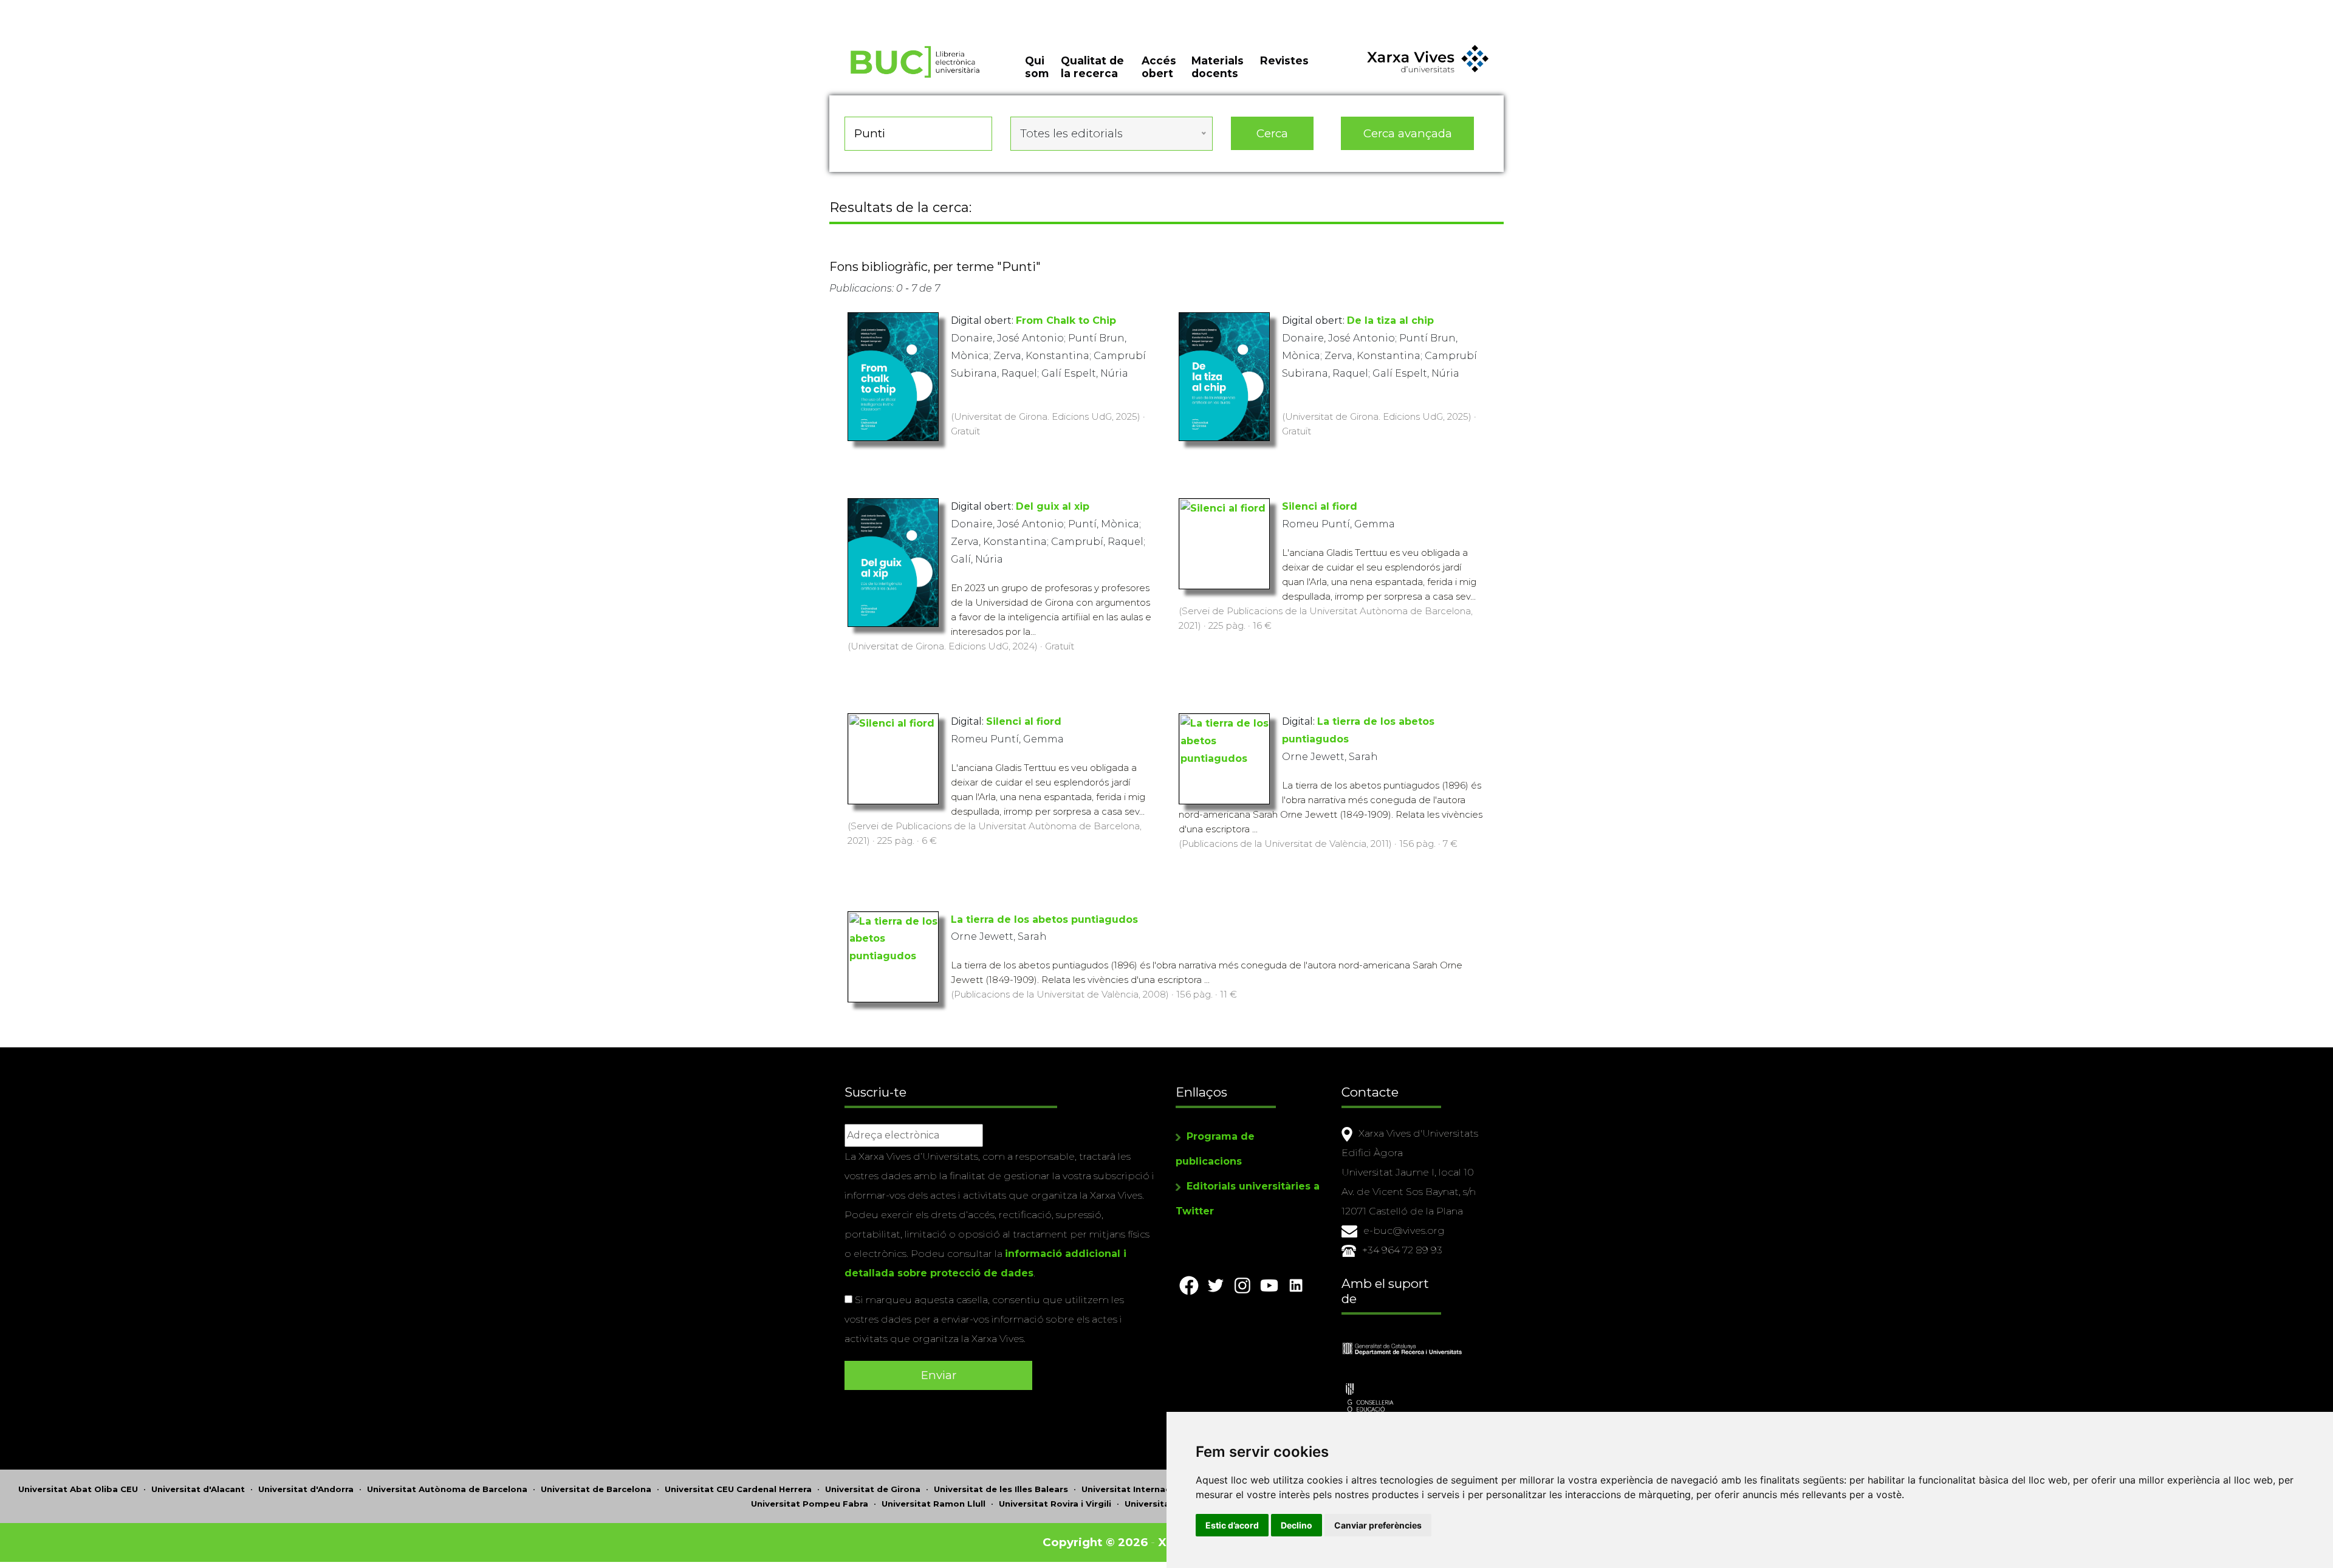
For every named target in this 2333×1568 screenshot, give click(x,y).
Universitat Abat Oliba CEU (78, 1489)
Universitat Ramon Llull (934, 1504)
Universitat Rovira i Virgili (1055, 1504)
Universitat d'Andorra (306, 1489)
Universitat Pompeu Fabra (810, 1504)
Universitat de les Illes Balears (1001, 1489)
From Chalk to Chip (1066, 320)
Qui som (1037, 67)
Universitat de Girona (873, 1489)
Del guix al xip (1053, 506)
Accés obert (1159, 67)
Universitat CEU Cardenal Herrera (738, 1489)
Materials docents (1218, 67)
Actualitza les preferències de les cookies (113, 8)
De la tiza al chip (1390, 320)
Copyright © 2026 (1095, 1542)
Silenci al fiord (1320, 506)
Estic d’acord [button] (1232, 1525)
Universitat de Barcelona (596, 1489)
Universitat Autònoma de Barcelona (447, 1489)
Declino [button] (1297, 1525)
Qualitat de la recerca (1092, 67)
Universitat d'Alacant (198, 1489)
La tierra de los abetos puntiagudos (1044, 919)
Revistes (1284, 60)
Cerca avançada (1408, 133)
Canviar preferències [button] (1378, 1525)
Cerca (1272, 133)
